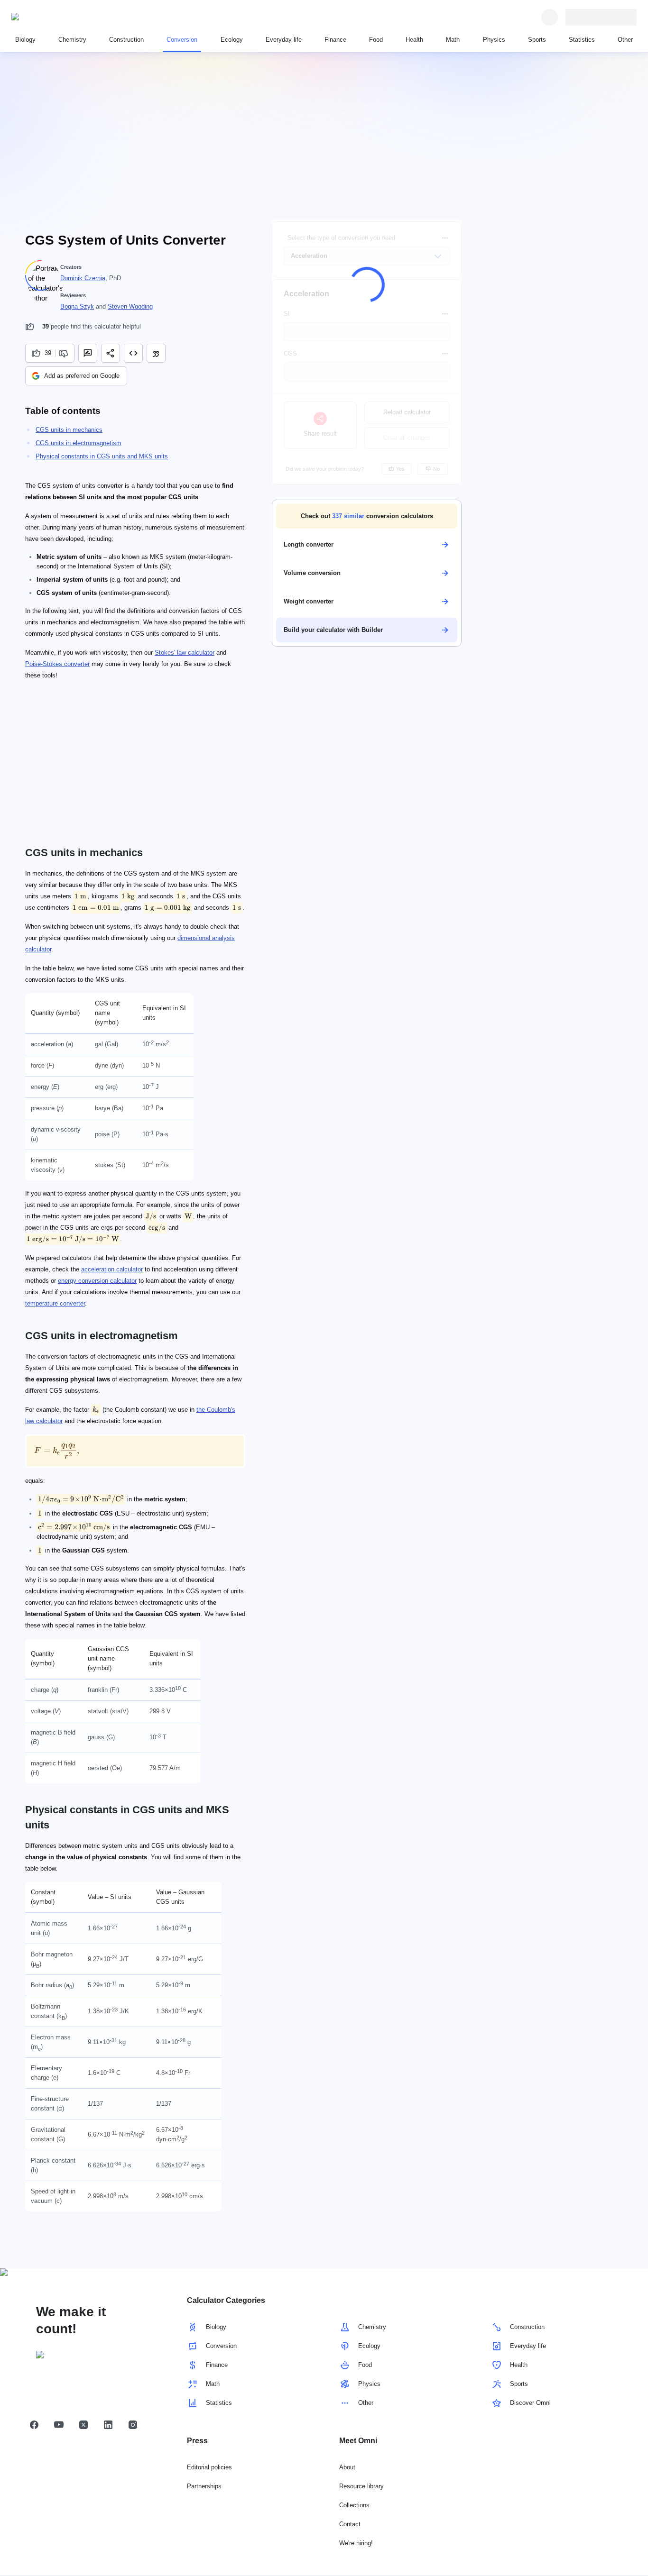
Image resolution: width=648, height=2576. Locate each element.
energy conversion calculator (97, 1281)
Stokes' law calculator (185, 653)
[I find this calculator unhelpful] (65, 353)
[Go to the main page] (55, 17)
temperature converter (55, 1303)
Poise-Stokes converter (57, 664)
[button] (367, 516)
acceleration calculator (112, 1269)
